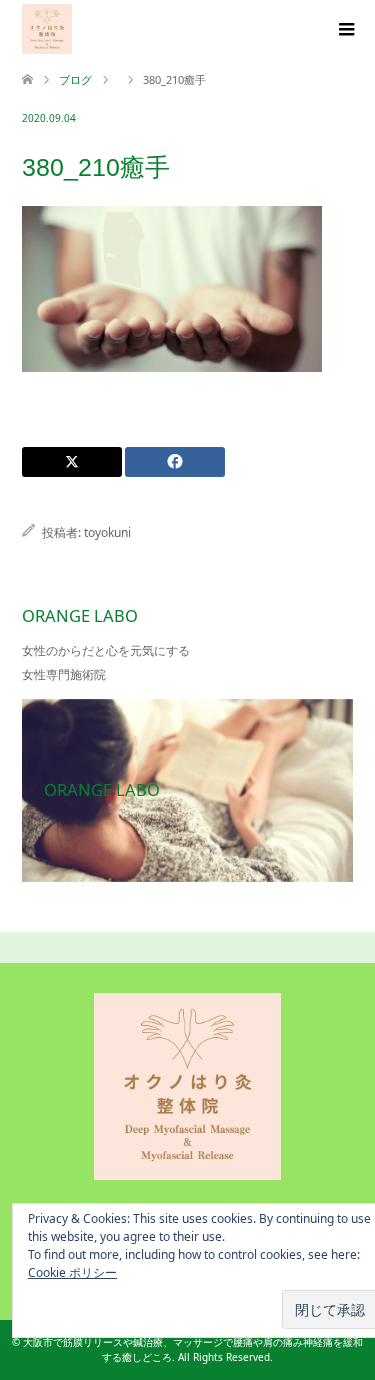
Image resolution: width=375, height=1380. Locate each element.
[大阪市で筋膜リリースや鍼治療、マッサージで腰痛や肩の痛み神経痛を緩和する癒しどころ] (47, 29)
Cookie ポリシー (72, 1272)
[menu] (345, 30)
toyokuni (107, 532)
